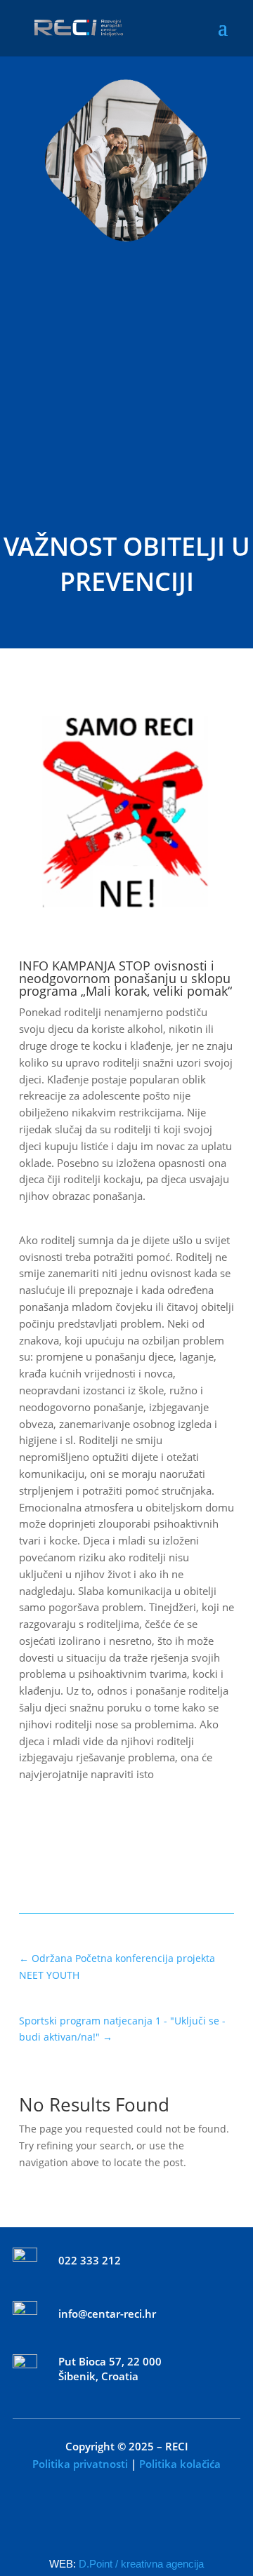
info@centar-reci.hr (107, 2314)
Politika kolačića (180, 2464)
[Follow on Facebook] (98, 2518)
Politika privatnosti (80, 2464)
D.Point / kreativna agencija (141, 2564)
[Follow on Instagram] (155, 2518)
